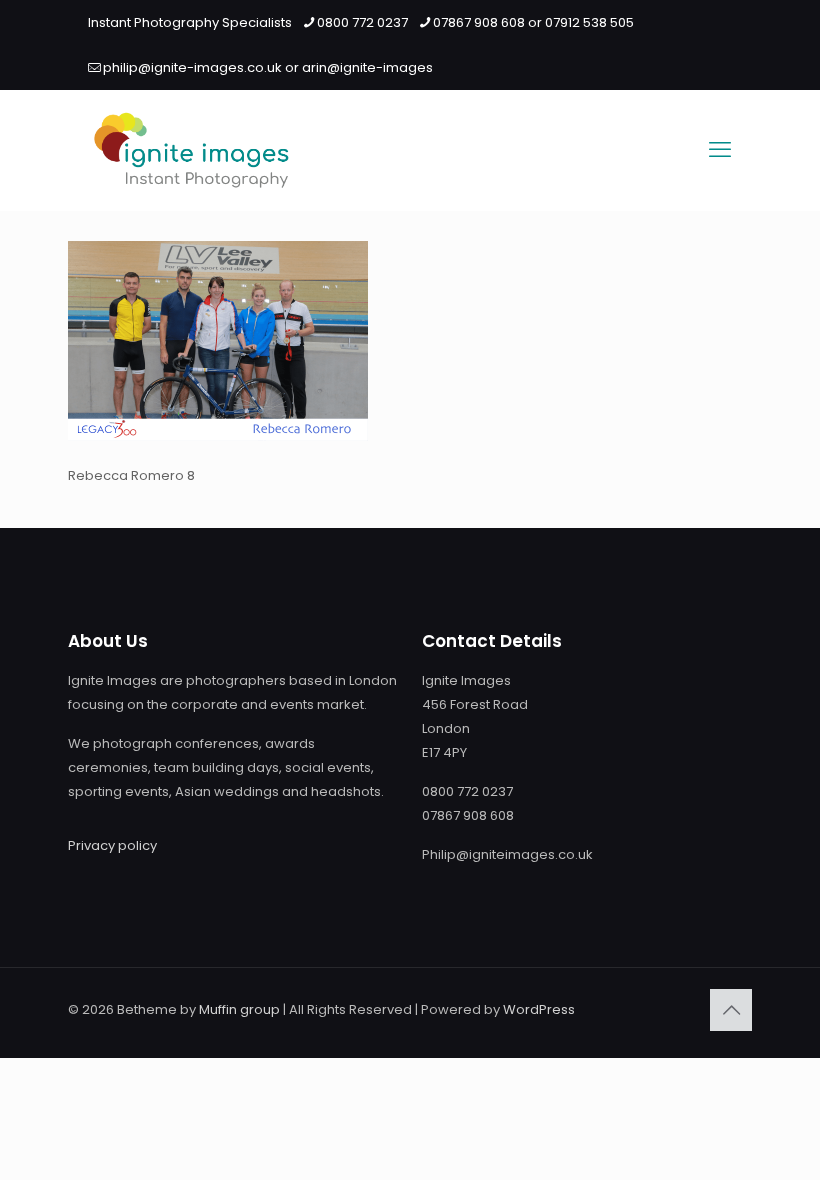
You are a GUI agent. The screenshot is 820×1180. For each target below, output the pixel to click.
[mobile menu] (720, 150)
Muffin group (239, 1009)
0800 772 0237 (362, 22)
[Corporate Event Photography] (191, 150)
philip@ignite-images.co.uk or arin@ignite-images (268, 67)
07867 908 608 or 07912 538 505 (533, 22)
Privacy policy (112, 845)
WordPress (539, 1009)
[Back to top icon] (731, 1010)
